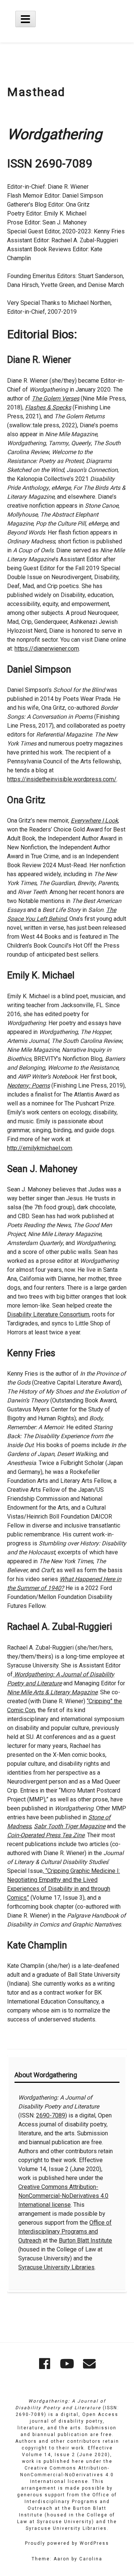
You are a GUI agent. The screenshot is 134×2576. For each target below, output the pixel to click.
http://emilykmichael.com (40, 1148)
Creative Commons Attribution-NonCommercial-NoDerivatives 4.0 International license (63, 2196)
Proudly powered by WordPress (67, 2543)
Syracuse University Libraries (56, 2267)
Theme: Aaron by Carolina (67, 2559)
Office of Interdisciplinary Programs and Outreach (65, 2232)
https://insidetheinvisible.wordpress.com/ (62, 779)
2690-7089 (51, 2115)
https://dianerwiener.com (47, 649)
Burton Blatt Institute (85, 2240)
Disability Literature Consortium (48, 1314)
